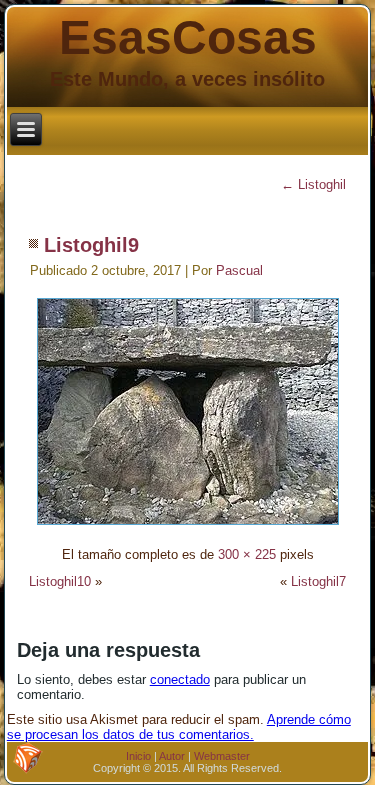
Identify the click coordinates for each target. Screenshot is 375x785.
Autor (172, 756)
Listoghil (313, 184)
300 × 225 (247, 554)
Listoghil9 (91, 245)
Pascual (239, 270)
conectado (180, 679)
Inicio (138, 756)
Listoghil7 (318, 581)
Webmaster (222, 756)
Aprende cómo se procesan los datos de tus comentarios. (179, 727)
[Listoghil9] (188, 527)
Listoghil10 (60, 581)
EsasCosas (188, 37)
